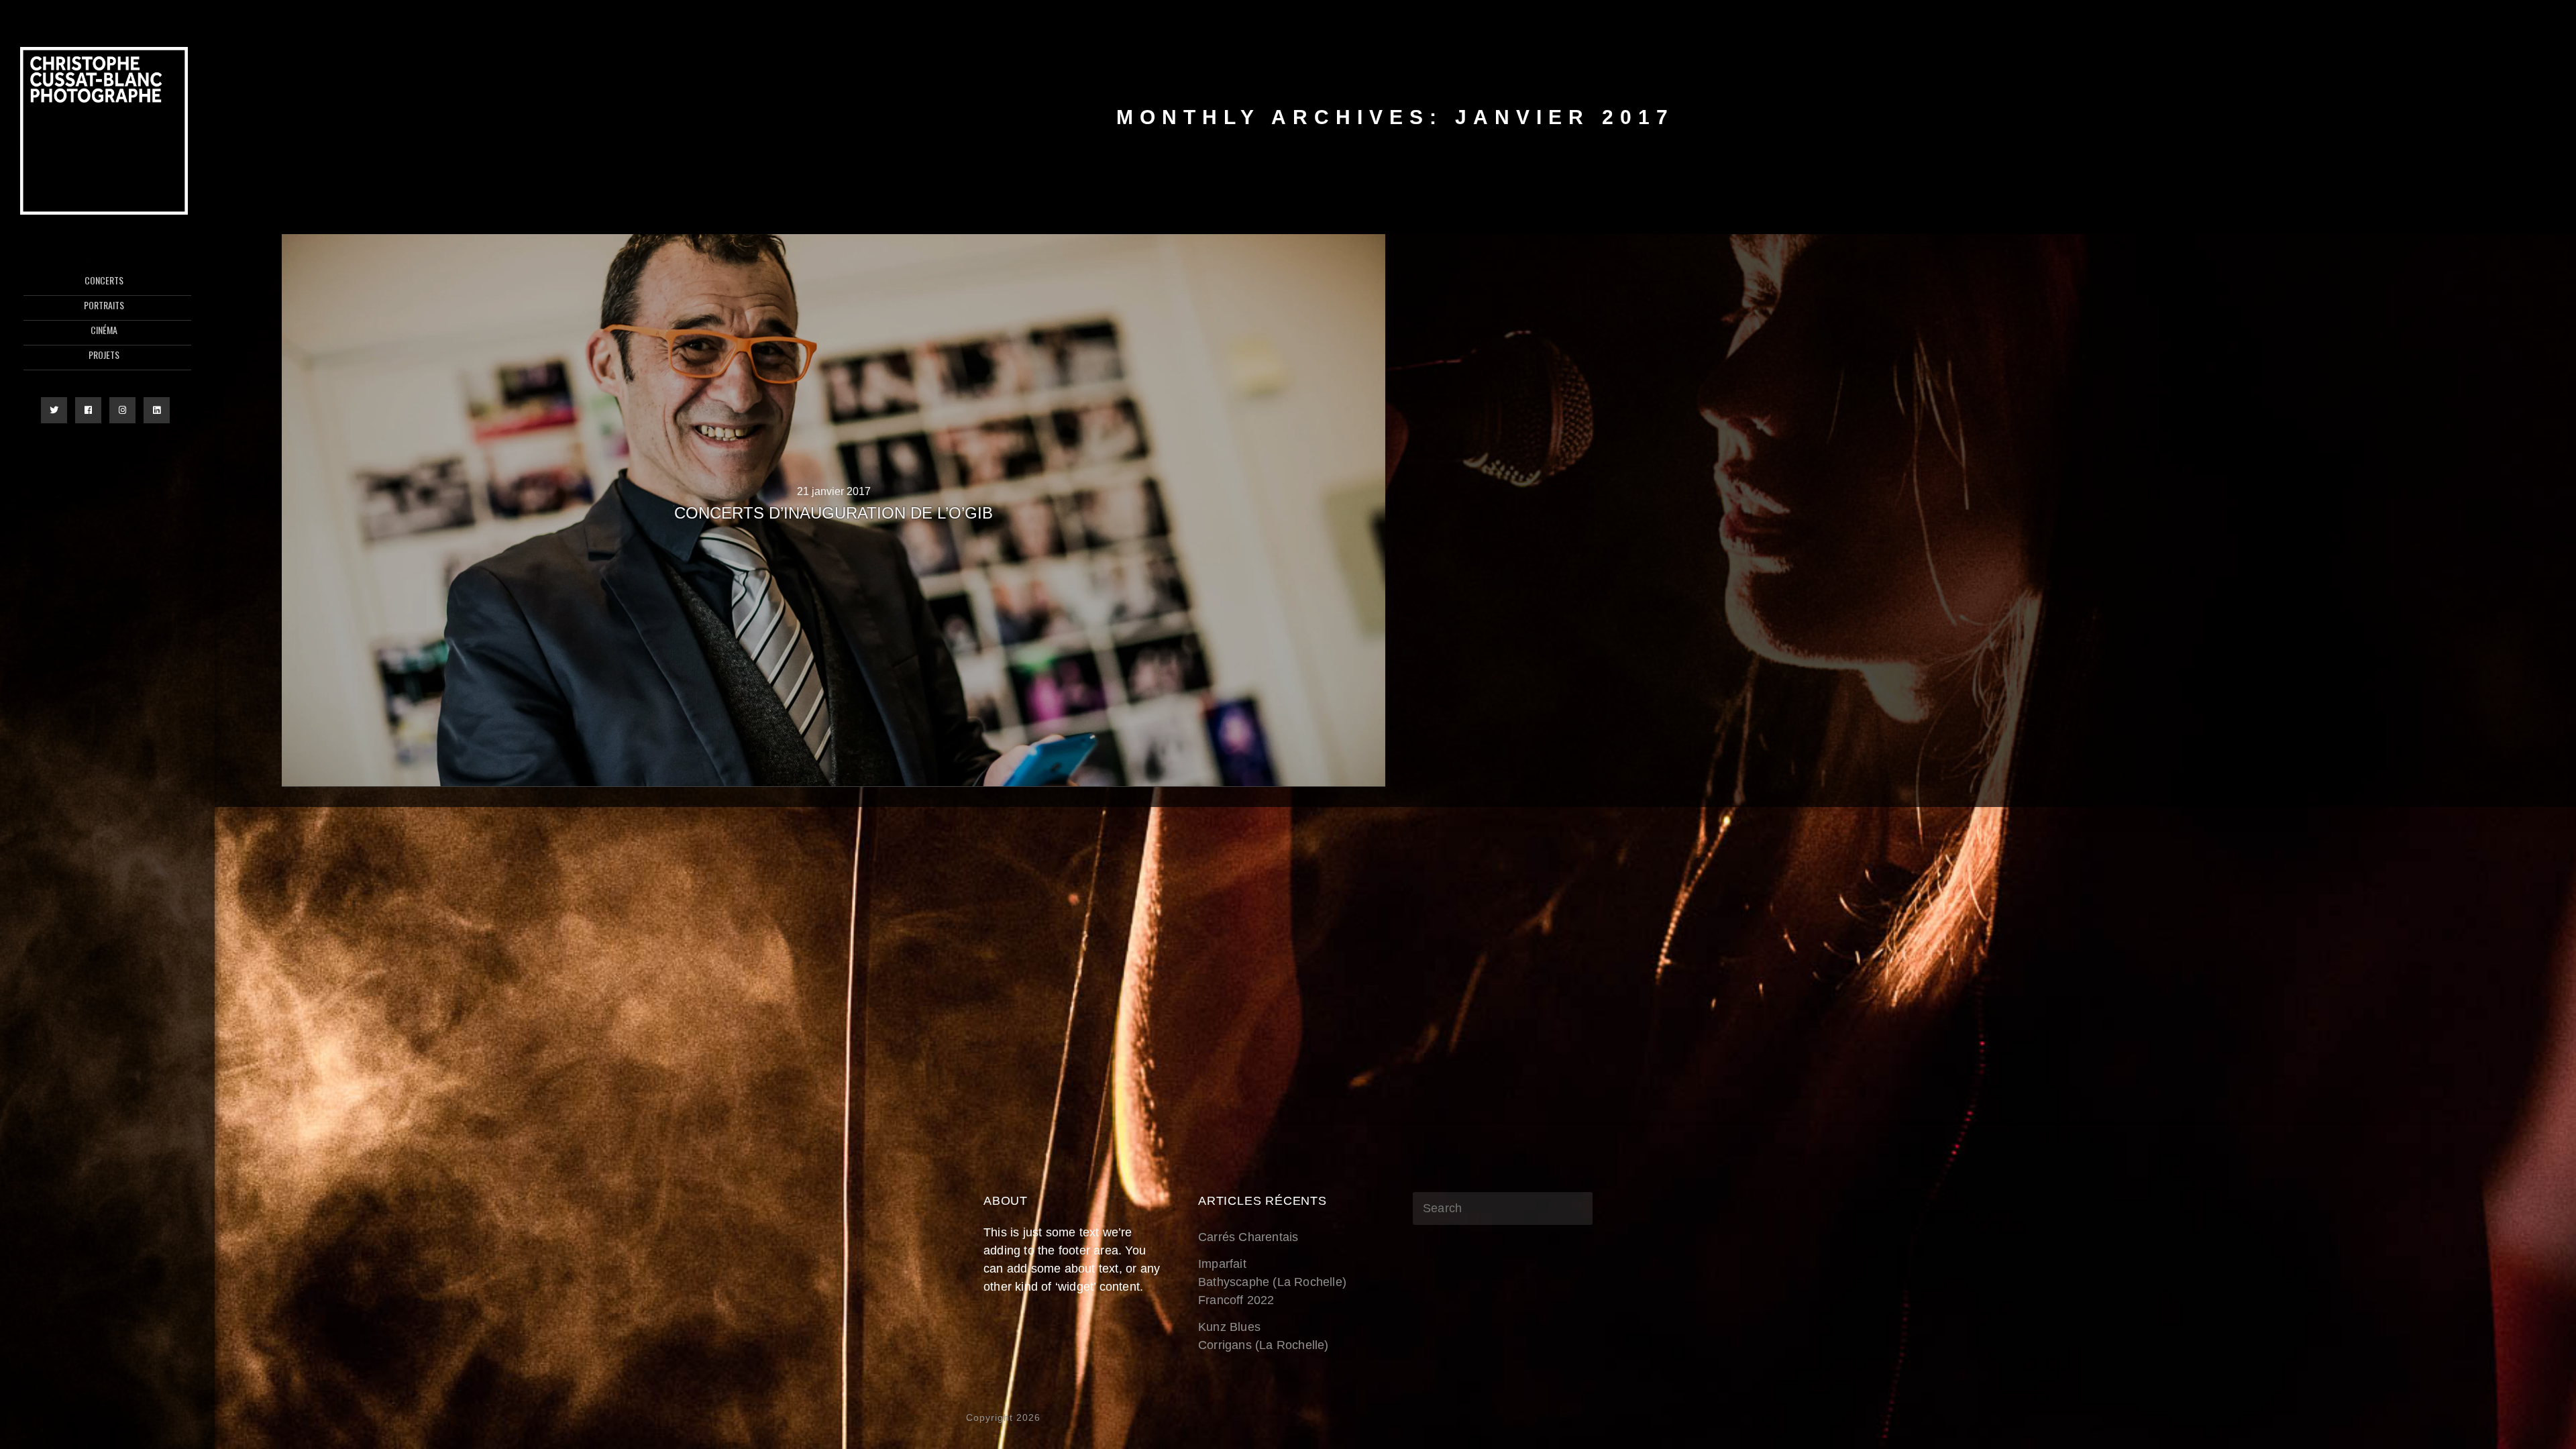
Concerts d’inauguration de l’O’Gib (834, 513)
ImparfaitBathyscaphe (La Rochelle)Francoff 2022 (1272, 1282)
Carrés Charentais (1248, 1237)
